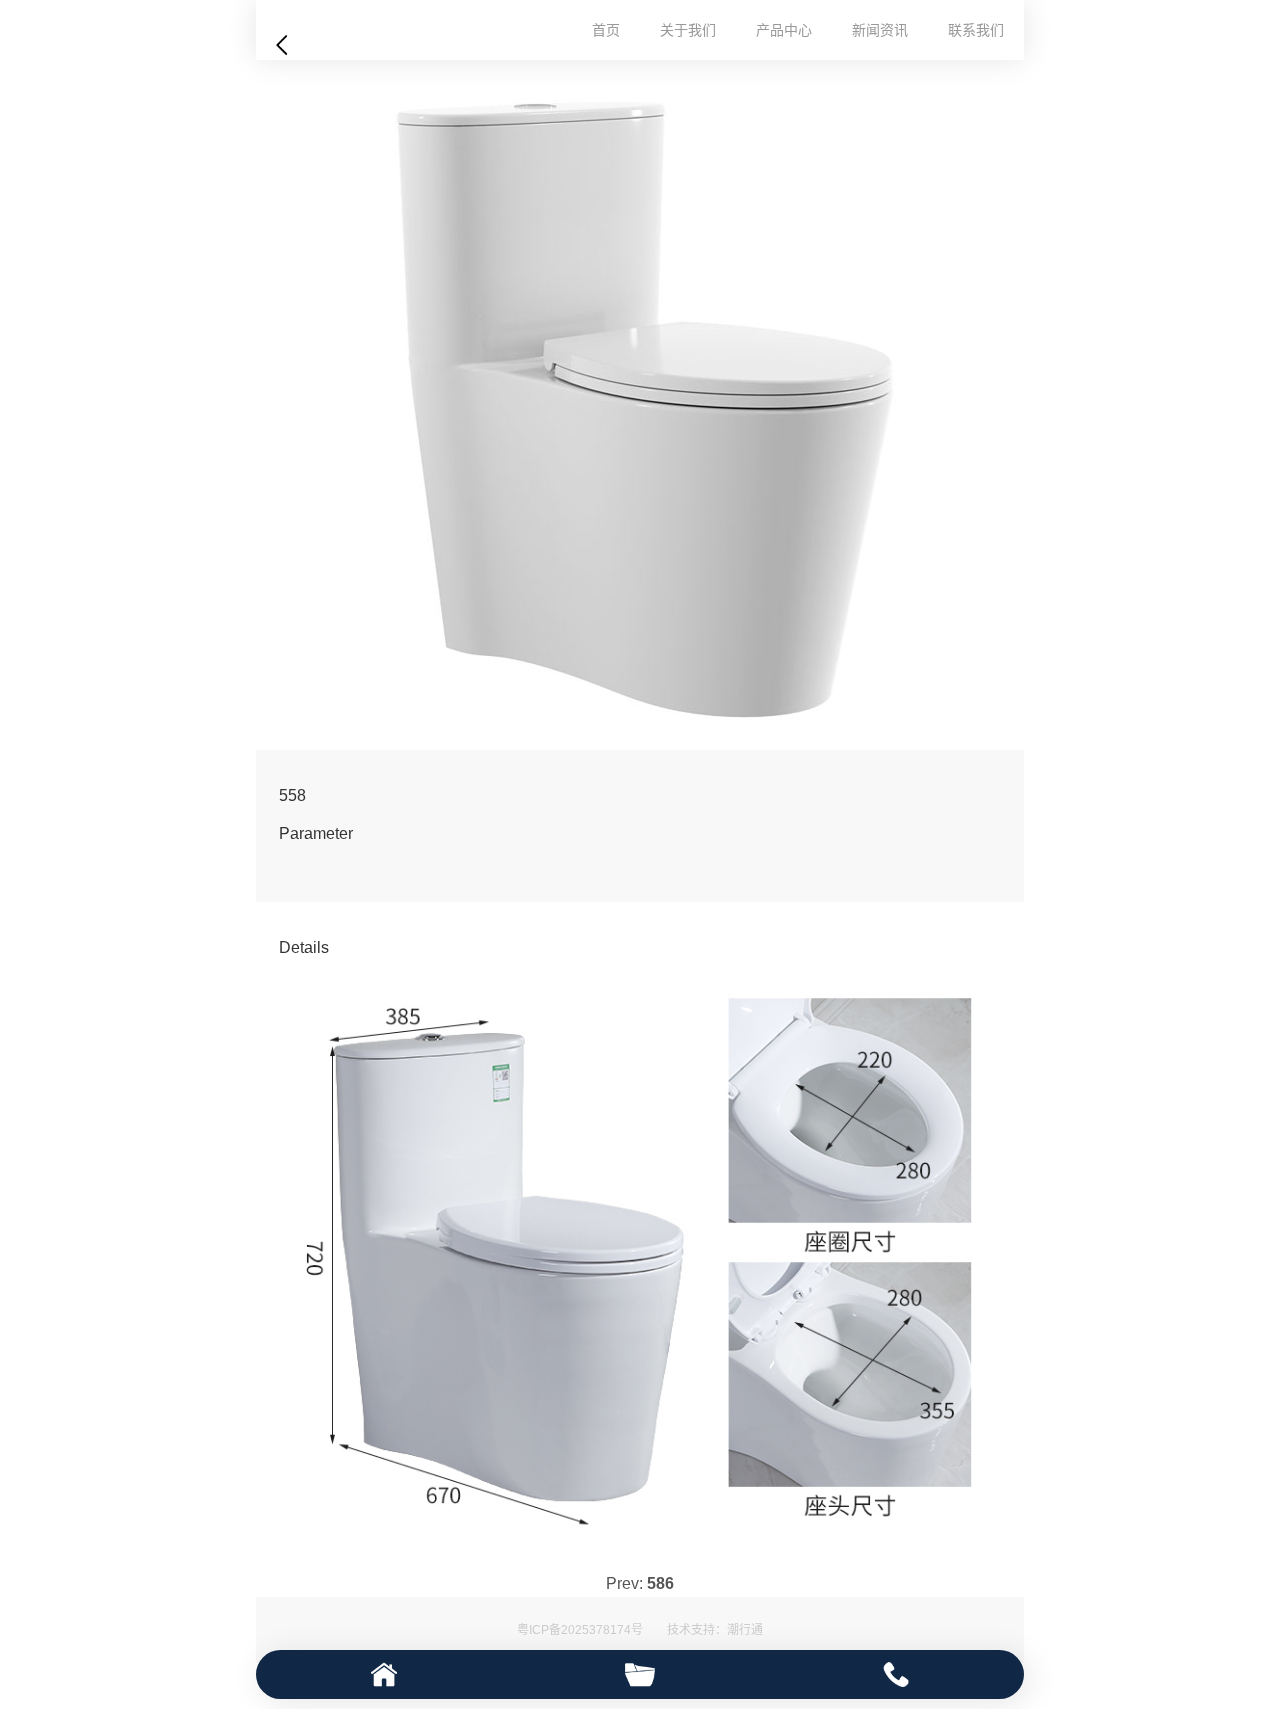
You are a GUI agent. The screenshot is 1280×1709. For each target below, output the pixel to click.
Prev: (640, 1583)
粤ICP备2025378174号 (580, 1630)
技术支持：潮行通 (715, 1630)
